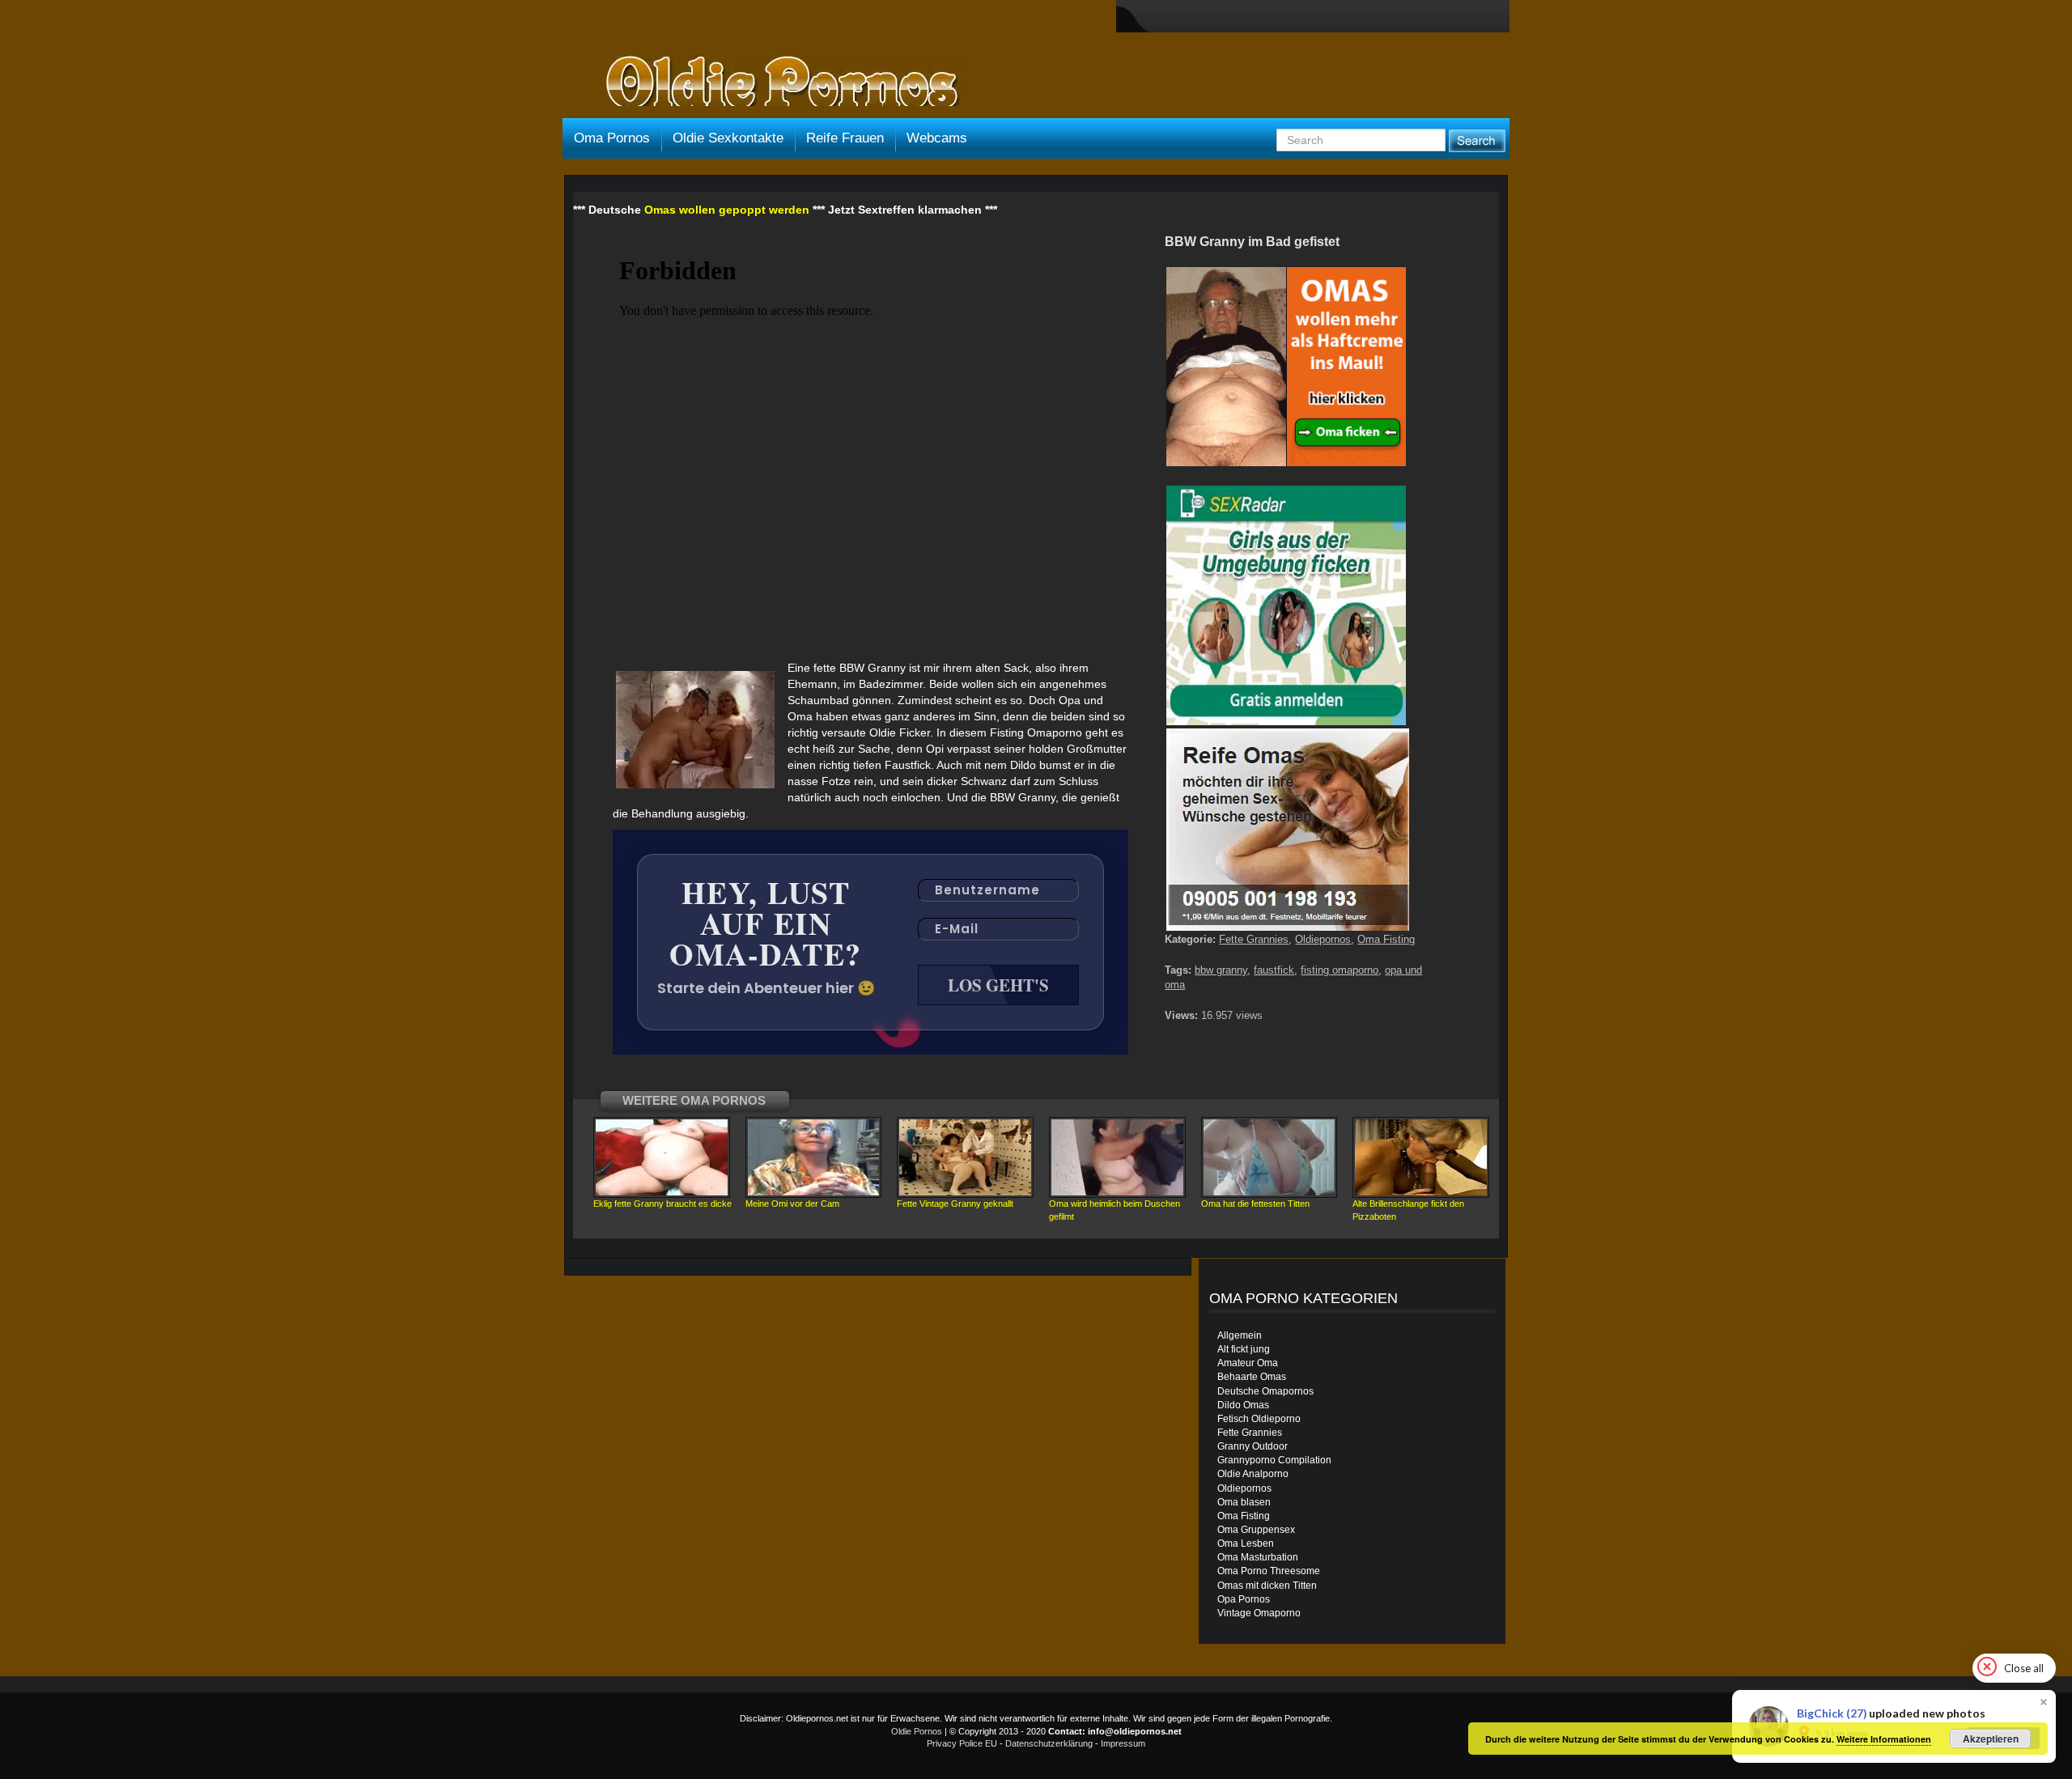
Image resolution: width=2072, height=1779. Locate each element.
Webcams (937, 138)
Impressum (1123, 1743)
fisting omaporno (1340, 970)
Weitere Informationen (1884, 1739)
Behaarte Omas (1252, 1377)
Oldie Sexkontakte (728, 138)
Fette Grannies (1254, 939)
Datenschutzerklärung (1049, 1743)
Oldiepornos (1323, 939)
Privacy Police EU (962, 1743)
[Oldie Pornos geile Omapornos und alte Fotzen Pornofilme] (775, 83)
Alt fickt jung (1244, 1349)
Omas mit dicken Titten (1267, 1586)
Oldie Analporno (1253, 1474)
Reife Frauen (845, 138)
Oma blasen (1244, 1502)
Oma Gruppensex (1256, 1530)
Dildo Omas (1243, 1405)
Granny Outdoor (1253, 1446)
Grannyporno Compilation (1274, 1460)
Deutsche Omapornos (1265, 1391)
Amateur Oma (1248, 1363)
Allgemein (1240, 1335)
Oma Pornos (612, 138)
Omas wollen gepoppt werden (727, 210)
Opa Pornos (1244, 1599)
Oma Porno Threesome (1269, 1571)
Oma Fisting (1386, 939)
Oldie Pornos (917, 1731)
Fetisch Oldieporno (1259, 1419)
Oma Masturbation (1258, 1557)
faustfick (1274, 970)
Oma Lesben (1246, 1543)
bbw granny (1221, 970)
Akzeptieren (1991, 1739)
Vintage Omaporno (1259, 1613)
